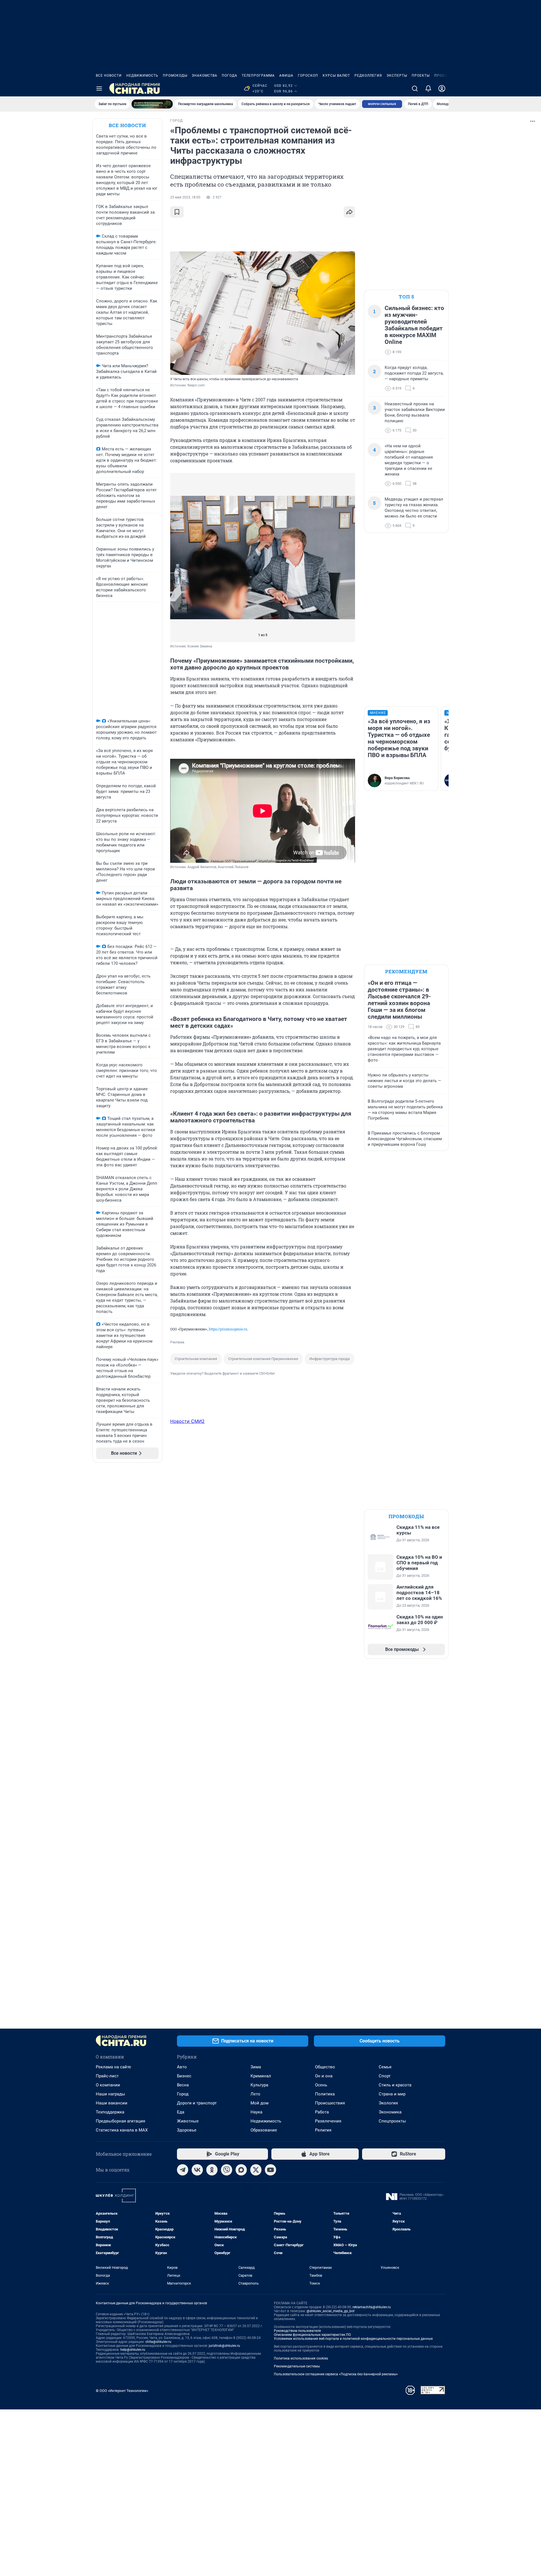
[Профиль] (442, 89)
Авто (182, 2067)
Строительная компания (196, 1359)
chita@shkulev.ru (158, 2342)
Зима (256, 2067)
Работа (322, 2112)
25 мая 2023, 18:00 (185, 197)
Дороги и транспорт (197, 2103)
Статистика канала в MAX (122, 2130)
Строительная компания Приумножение (263, 1359)
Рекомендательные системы (297, 2366)
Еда (181, 2112)
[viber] (227, 2170)
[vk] (197, 2170)
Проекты (421, 76)
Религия (323, 2130)
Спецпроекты (392, 2121)
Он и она (324, 2076)
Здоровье (187, 2130)
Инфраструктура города (330, 1359)
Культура (259, 2085)
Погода (230, 76)
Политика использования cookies (301, 2358)
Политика (325, 2094)
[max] (241, 2170)
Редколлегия (368, 76)
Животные (188, 2121)
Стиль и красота (395, 2085)
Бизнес (184, 2076)
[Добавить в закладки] (177, 212)
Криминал (261, 2076)
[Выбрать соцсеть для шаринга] (349, 212)
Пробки (442, 76)
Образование (264, 2130)
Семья (385, 2067)
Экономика (390, 2112)
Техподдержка (110, 2112)
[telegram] (183, 2170)
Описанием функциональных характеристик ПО (312, 2335)
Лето (255, 2094)
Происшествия (330, 2103)
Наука (256, 2112)
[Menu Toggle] (99, 89)
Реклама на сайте (113, 2067)
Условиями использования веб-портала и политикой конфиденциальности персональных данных (353, 2339)
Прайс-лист (107, 2076)
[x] (256, 2170)
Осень (321, 2085)
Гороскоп (308, 76)
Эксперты (397, 76)
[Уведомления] (428, 89)
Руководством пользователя (297, 2331)
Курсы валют (336, 76)
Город (183, 2094)
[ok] (212, 2170)
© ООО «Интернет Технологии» (122, 2391)
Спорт (385, 2076)
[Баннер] (152, 104)
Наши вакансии (112, 2103)
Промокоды (175, 76)
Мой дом (260, 2103)
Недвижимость (142, 76)
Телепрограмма (258, 76)
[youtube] (270, 2170)
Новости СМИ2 (187, 1421)
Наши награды (110, 2094)
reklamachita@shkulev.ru (372, 2307)
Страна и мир (392, 2094)
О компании (108, 2085)
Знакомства (205, 76)
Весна (183, 2085)
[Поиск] (415, 89)
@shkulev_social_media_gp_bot (331, 2311)
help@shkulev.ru (133, 2350)
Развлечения (328, 2121)
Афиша (286, 76)
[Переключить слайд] (181, 558)
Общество (325, 2067)
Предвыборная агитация (120, 2121)
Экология (388, 2103)
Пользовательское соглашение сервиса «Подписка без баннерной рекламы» (336, 2374)
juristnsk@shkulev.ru (224, 2346)
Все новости (109, 76)
